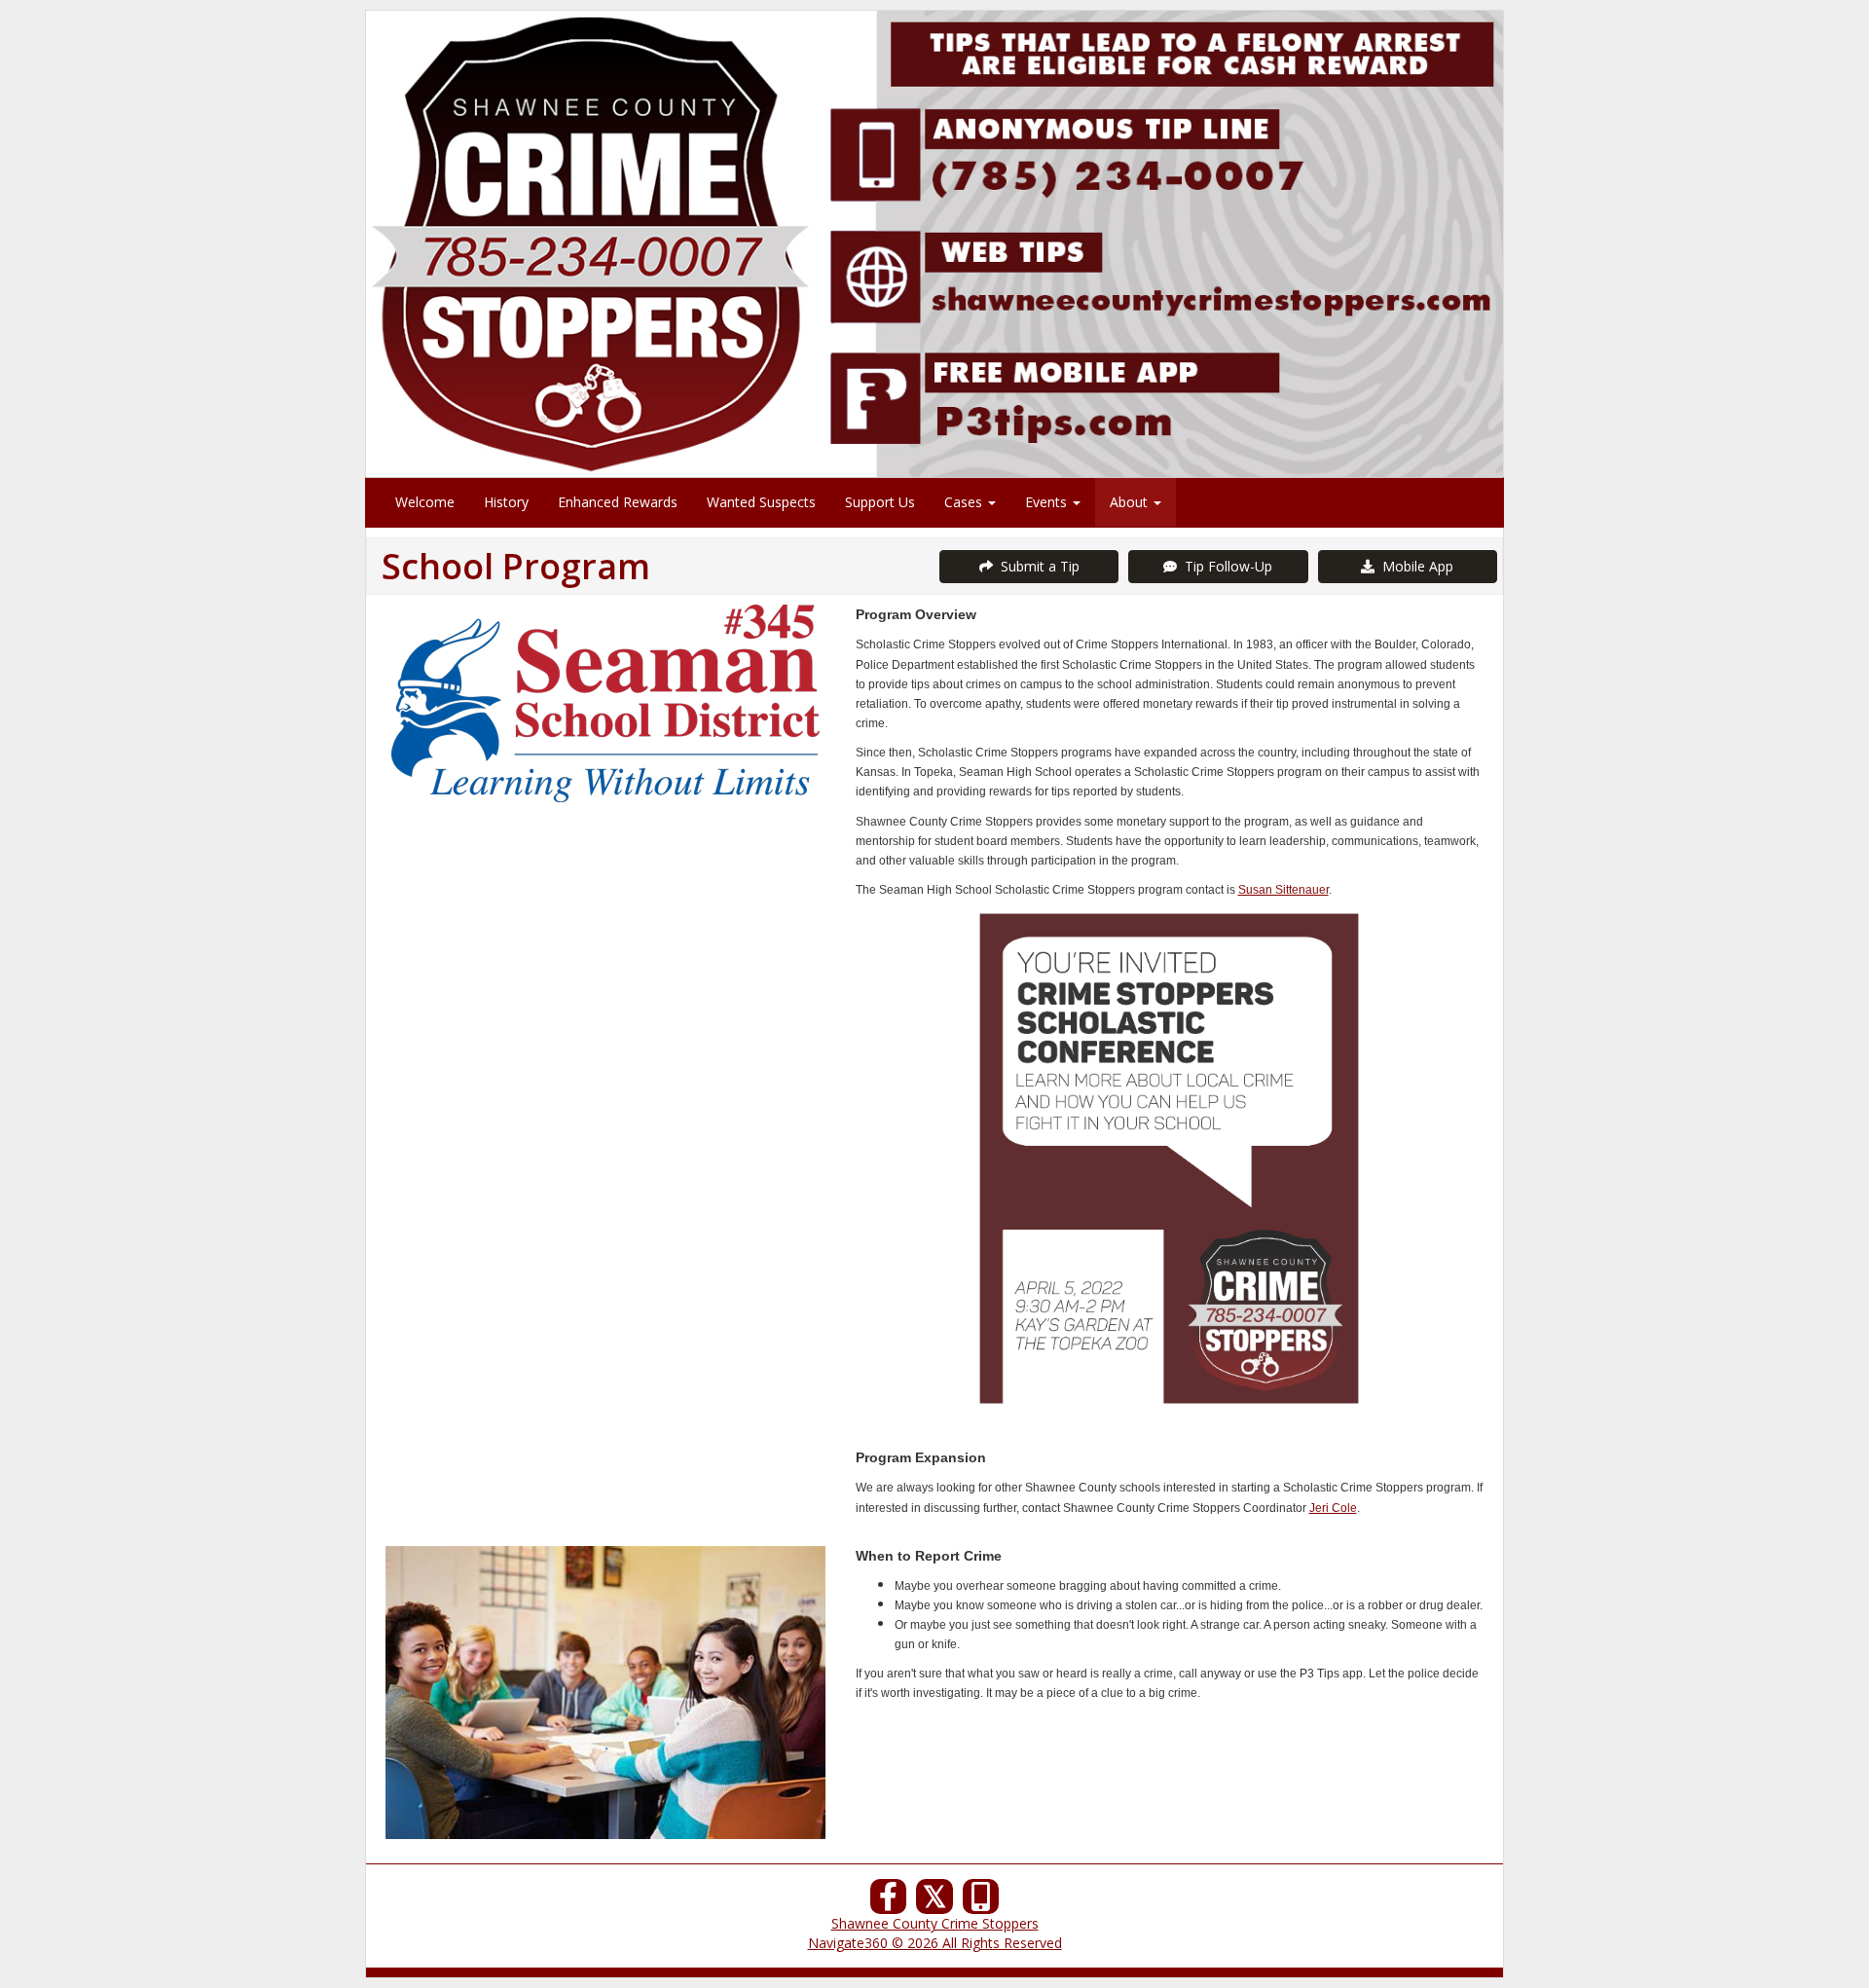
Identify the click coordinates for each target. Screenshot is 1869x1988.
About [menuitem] (1131, 502)
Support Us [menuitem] (880, 502)
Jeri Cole (1333, 1508)
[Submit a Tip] (934, 243)
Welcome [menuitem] (425, 502)
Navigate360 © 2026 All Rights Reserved (935, 1943)
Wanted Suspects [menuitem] (761, 502)
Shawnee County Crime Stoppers (935, 1923)
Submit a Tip (1036, 566)
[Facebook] (889, 1902)
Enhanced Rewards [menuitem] (618, 502)
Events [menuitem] (1048, 502)
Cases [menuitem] (965, 502)
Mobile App (1414, 566)
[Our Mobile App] (981, 1902)
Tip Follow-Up (1225, 566)
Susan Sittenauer (1283, 890)
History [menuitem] (506, 502)
